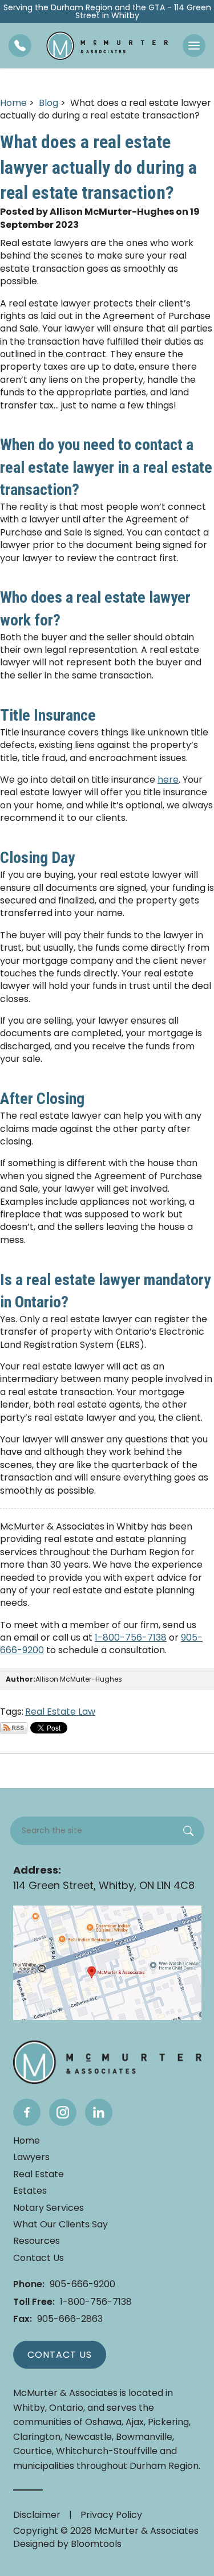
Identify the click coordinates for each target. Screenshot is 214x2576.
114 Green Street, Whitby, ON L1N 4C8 (104, 1878)
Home (13, 103)
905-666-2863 (58, 2319)
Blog (49, 103)
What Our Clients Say (60, 2225)
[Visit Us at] (107, 1963)
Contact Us (39, 2258)
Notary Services (49, 2208)
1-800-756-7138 (131, 1637)
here (168, 780)
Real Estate (39, 2174)
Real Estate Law (60, 1712)
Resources (37, 2241)
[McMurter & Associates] (107, 46)
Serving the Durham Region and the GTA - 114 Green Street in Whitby (107, 11)
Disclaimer (37, 2515)
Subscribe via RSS (14, 1728)
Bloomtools (96, 2544)
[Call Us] (20, 46)
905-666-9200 (64, 2284)
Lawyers (31, 2157)
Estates (30, 2191)
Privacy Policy (111, 2515)
